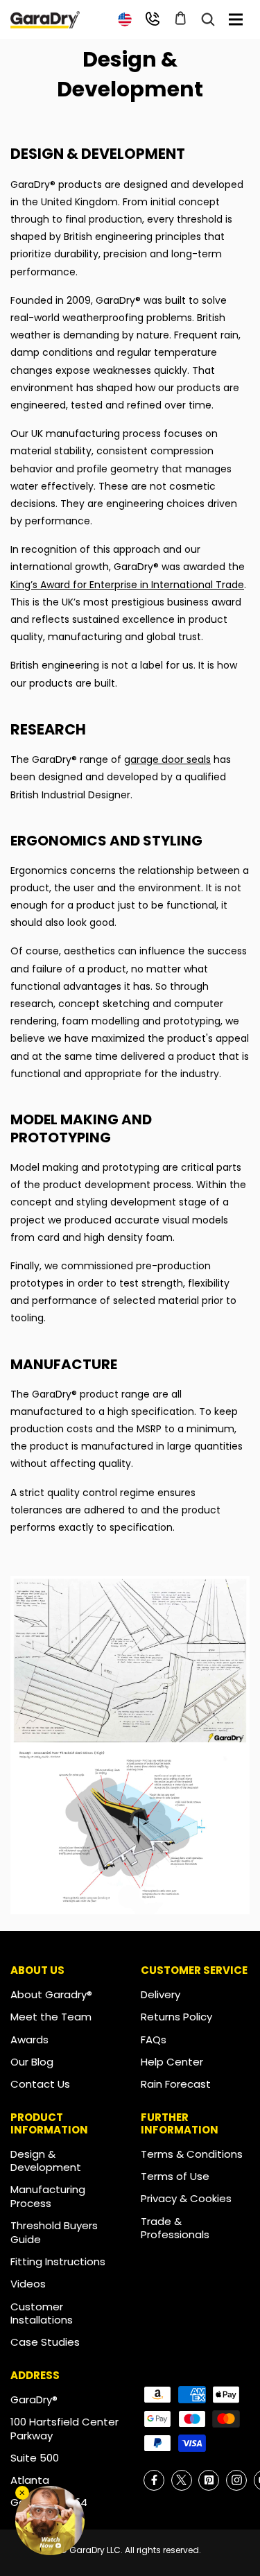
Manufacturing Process (48, 2196)
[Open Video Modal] (50, 2521)
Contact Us (40, 2084)
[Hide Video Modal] (22, 2493)
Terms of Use (175, 2176)
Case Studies (45, 2342)
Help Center (172, 2062)
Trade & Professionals (175, 2228)
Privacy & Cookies (186, 2198)
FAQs (154, 2040)
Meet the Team (51, 2017)
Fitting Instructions (58, 2261)
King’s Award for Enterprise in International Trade (127, 585)
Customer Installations (42, 2313)
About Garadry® (51, 1994)
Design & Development (46, 2161)
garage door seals (167, 759)
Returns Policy (176, 2017)
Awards (29, 2040)
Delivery (161, 1994)
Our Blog (32, 2062)
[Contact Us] (153, 19)
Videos (28, 2284)
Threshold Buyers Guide (54, 2232)
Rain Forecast (176, 2084)
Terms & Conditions (192, 2154)
